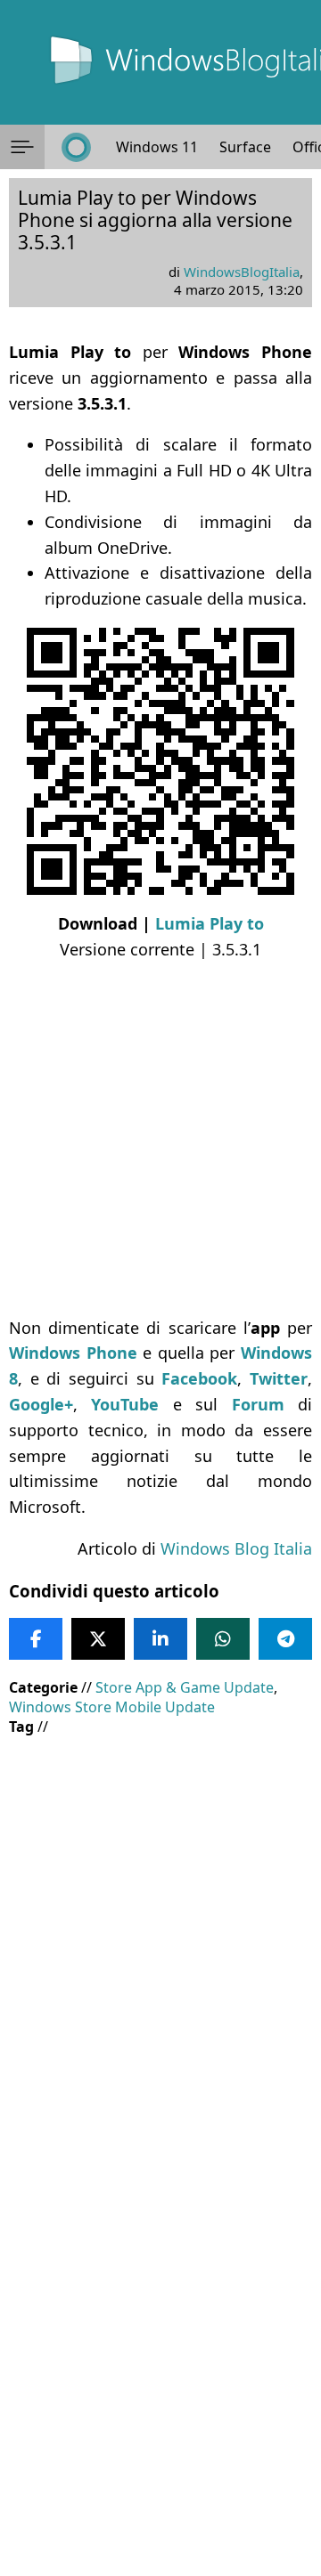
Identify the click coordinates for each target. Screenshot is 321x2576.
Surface (245, 147)
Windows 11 (157, 147)
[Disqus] (160, 2335)
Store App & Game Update (185, 1687)
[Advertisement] (160, 1139)
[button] (22, 147)
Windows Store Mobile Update (112, 1707)
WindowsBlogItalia (242, 272)
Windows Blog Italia (236, 1548)
